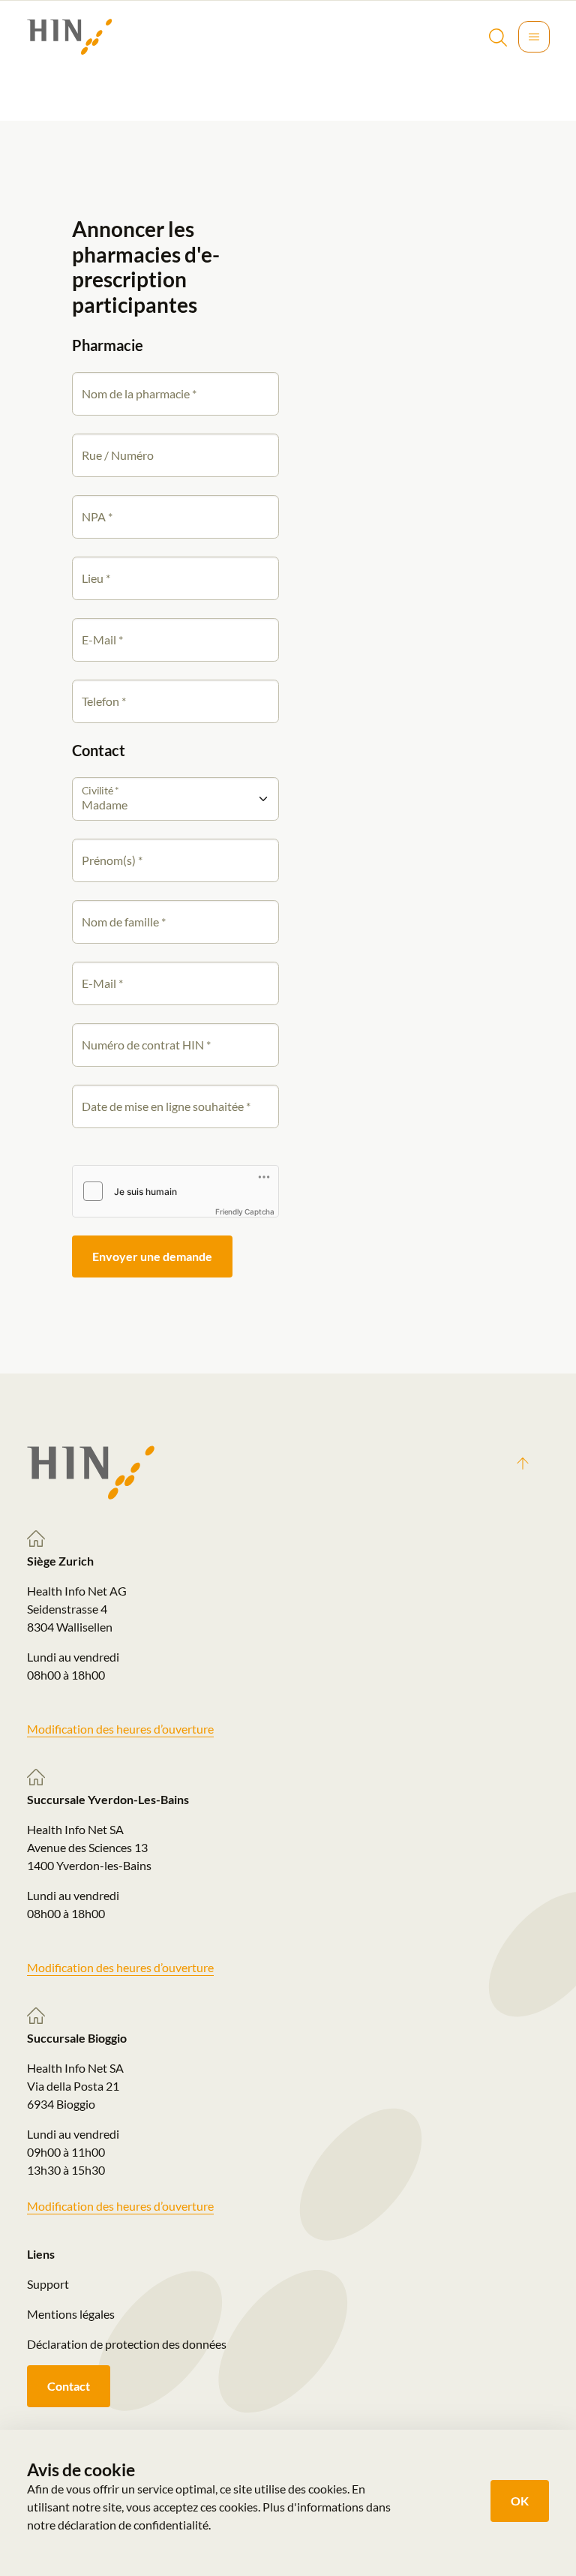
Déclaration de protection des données (127, 2344)
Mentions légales (71, 2314)
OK (520, 2501)
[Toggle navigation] (534, 37)
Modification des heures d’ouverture (120, 1729)
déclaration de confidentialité (133, 2525)
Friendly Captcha (245, 1211)
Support (48, 2284)
